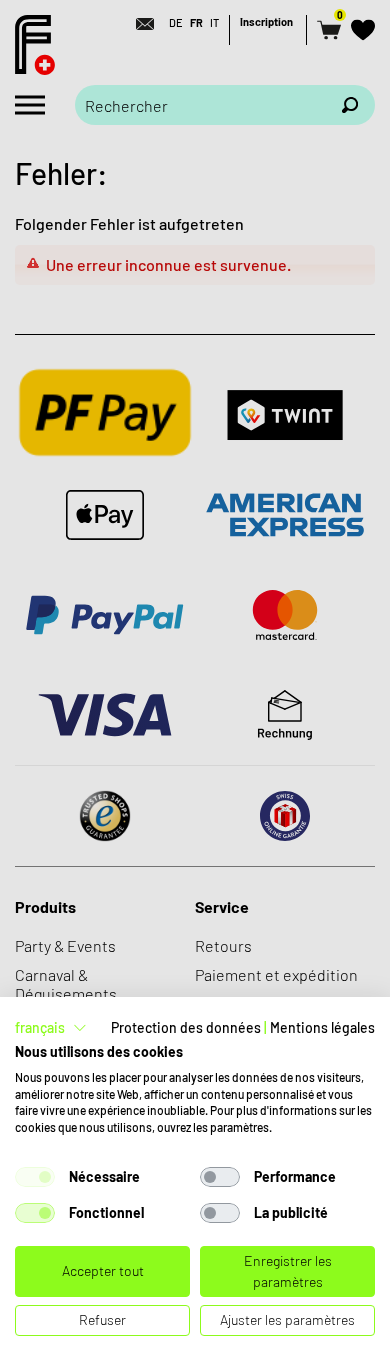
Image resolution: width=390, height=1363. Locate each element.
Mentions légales (322, 1027)
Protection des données (186, 1027)
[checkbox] (35, 1177)
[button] (51, 1028)
